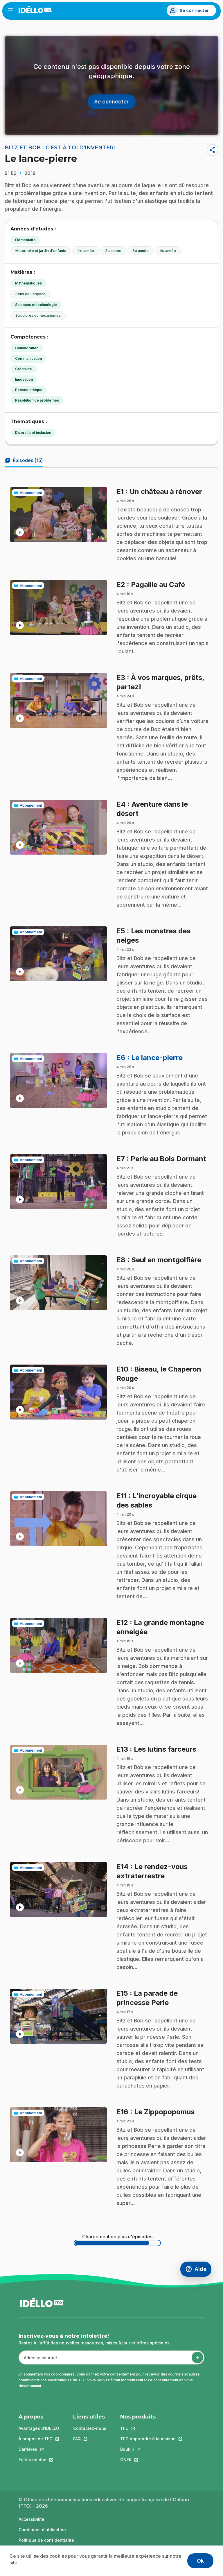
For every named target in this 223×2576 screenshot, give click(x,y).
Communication (28, 358)
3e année (141, 251)
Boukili (148, 2449)
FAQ (90, 2439)
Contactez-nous (90, 2428)
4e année (168, 251)
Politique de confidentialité (46, 2540)
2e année (113, 251)
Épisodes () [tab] (24, 460)
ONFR (148, 2460)
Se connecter (194, 10)
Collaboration (27, 348)
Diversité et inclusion (33, 433)
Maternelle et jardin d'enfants (41, 251)
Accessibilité (32, 2519)
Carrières (39, 2449)
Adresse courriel (38, 2361)
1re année (86, 251)
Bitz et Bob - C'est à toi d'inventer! (60, 148)
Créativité (24, 369)
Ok (200, 2561)
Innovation (24, 379)
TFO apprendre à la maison (148, 2439)
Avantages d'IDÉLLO (39, 2428)
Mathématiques (28, 283)
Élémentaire (25, 240)
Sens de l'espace (30, 294)
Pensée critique (29, 390)
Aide (198, 2270)
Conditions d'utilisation (42, 2530)
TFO (148, 2428)
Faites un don (39, 2460)
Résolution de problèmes (37, 400)
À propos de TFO (39, 2439)
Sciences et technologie (36, 305)
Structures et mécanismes (38, 315)
